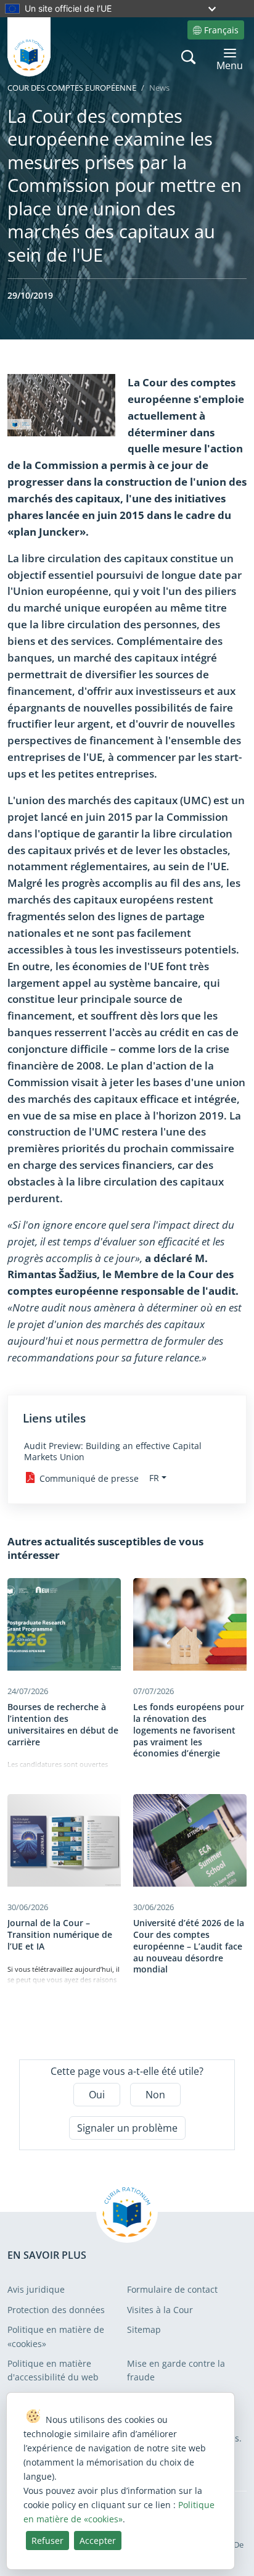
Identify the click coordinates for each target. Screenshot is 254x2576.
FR (154, 1478)
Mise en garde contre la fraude (176, 2370)
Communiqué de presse (89, 1478)
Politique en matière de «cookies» (56, 2336)
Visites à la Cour (160, 2310)
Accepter (98, 2541)
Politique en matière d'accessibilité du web (53, 2370)
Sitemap (144, 2329)
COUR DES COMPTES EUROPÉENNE (72, 88)
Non (155, 2095)
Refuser (47, 2541)
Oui (97, 2095)
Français (221, 30)
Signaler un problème (127, 2128)
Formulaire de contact (172, 2289)
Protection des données (56, 2310)
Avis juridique (36, 2289)
